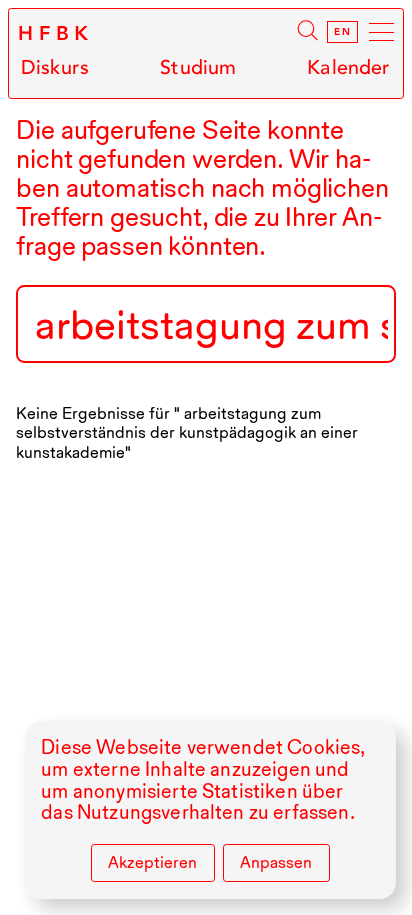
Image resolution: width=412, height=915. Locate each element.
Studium (198, 67)
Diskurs (55, 67)
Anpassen (276, 862)
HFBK (56, 34)
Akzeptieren (152, 862)
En (342, 32)
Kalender (348, 67)
